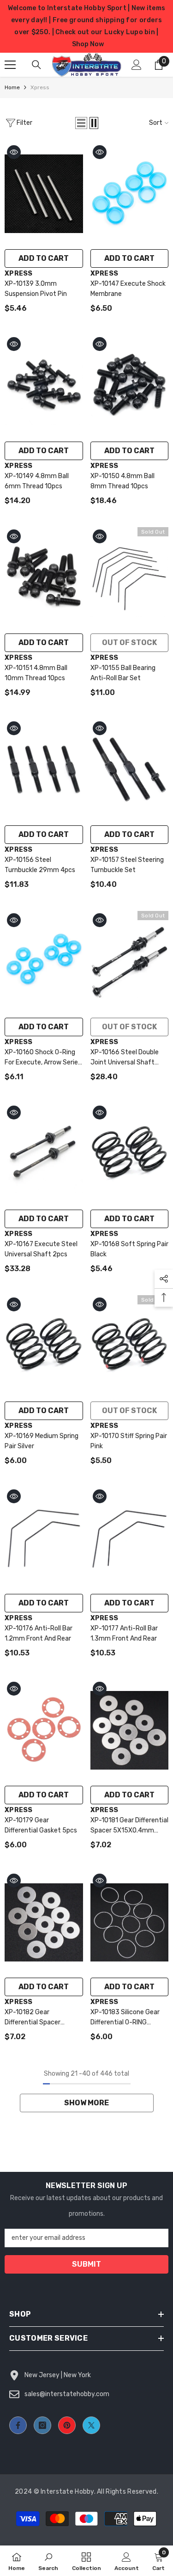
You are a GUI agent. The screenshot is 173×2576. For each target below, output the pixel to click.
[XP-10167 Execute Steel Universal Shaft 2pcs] (44, 1154)
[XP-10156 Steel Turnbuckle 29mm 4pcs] (44, 770)
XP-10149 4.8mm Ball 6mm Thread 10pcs (37, 481)
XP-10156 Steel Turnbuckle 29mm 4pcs (40, 865)
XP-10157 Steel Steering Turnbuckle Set (127, 865)
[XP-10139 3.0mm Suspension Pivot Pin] (44, 194)
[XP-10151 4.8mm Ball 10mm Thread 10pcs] (44, 578)
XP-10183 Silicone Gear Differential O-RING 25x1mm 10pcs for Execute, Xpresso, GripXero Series (125, 2018)
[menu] (10, 65)
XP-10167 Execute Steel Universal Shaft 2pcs (41, 1249)
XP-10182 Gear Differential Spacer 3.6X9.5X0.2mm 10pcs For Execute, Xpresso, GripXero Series (39, 2018)
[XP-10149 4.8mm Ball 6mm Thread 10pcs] (44, 386)
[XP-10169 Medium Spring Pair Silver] (44, 1346)
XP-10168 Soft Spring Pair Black (129, 1249)
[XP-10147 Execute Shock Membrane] (130, 194)
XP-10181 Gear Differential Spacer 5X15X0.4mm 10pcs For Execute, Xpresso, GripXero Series (129, 1826)
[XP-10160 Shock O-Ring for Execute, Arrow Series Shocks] (44, 962)
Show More (86, 2103)
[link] (48, 2561)
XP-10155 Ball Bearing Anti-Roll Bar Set (123, 673)
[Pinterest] (67, 2425)
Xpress (40, 87)
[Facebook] (18, 2425)
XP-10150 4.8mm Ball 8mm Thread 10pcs (122, 481)
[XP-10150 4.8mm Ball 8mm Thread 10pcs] (130, 386)
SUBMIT (86, 2264)
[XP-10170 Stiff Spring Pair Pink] (130, 1346)
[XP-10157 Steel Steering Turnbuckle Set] (130, 770)
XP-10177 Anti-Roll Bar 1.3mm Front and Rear (124, 1633)
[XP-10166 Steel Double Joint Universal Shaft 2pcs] (130, 962)
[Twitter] (91, 2425)
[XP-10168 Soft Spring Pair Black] (130, 1154)
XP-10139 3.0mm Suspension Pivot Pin (36, 289)
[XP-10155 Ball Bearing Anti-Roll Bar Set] (130, 578)
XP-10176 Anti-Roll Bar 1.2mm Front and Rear (39, 1633)
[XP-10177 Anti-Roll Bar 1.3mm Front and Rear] (130, 1538)
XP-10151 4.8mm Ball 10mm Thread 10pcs (36, 673)
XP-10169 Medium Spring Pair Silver (42, 1441)
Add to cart (44, 258)
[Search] (36, 65)
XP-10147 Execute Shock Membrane (128, 289)
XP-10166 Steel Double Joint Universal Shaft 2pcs (125, 1058)
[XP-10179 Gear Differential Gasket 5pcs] (44, 1730)
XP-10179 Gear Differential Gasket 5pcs (41, 1825)
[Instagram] (42, 2425)
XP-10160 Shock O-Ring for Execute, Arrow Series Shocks (43, 1058)
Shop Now (88, 44)
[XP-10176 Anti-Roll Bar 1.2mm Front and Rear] (44, 1538)
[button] (81, 123)
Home (12, 87)
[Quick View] (14, 152)
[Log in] (137, 65)
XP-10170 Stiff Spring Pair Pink (129, 1441)
